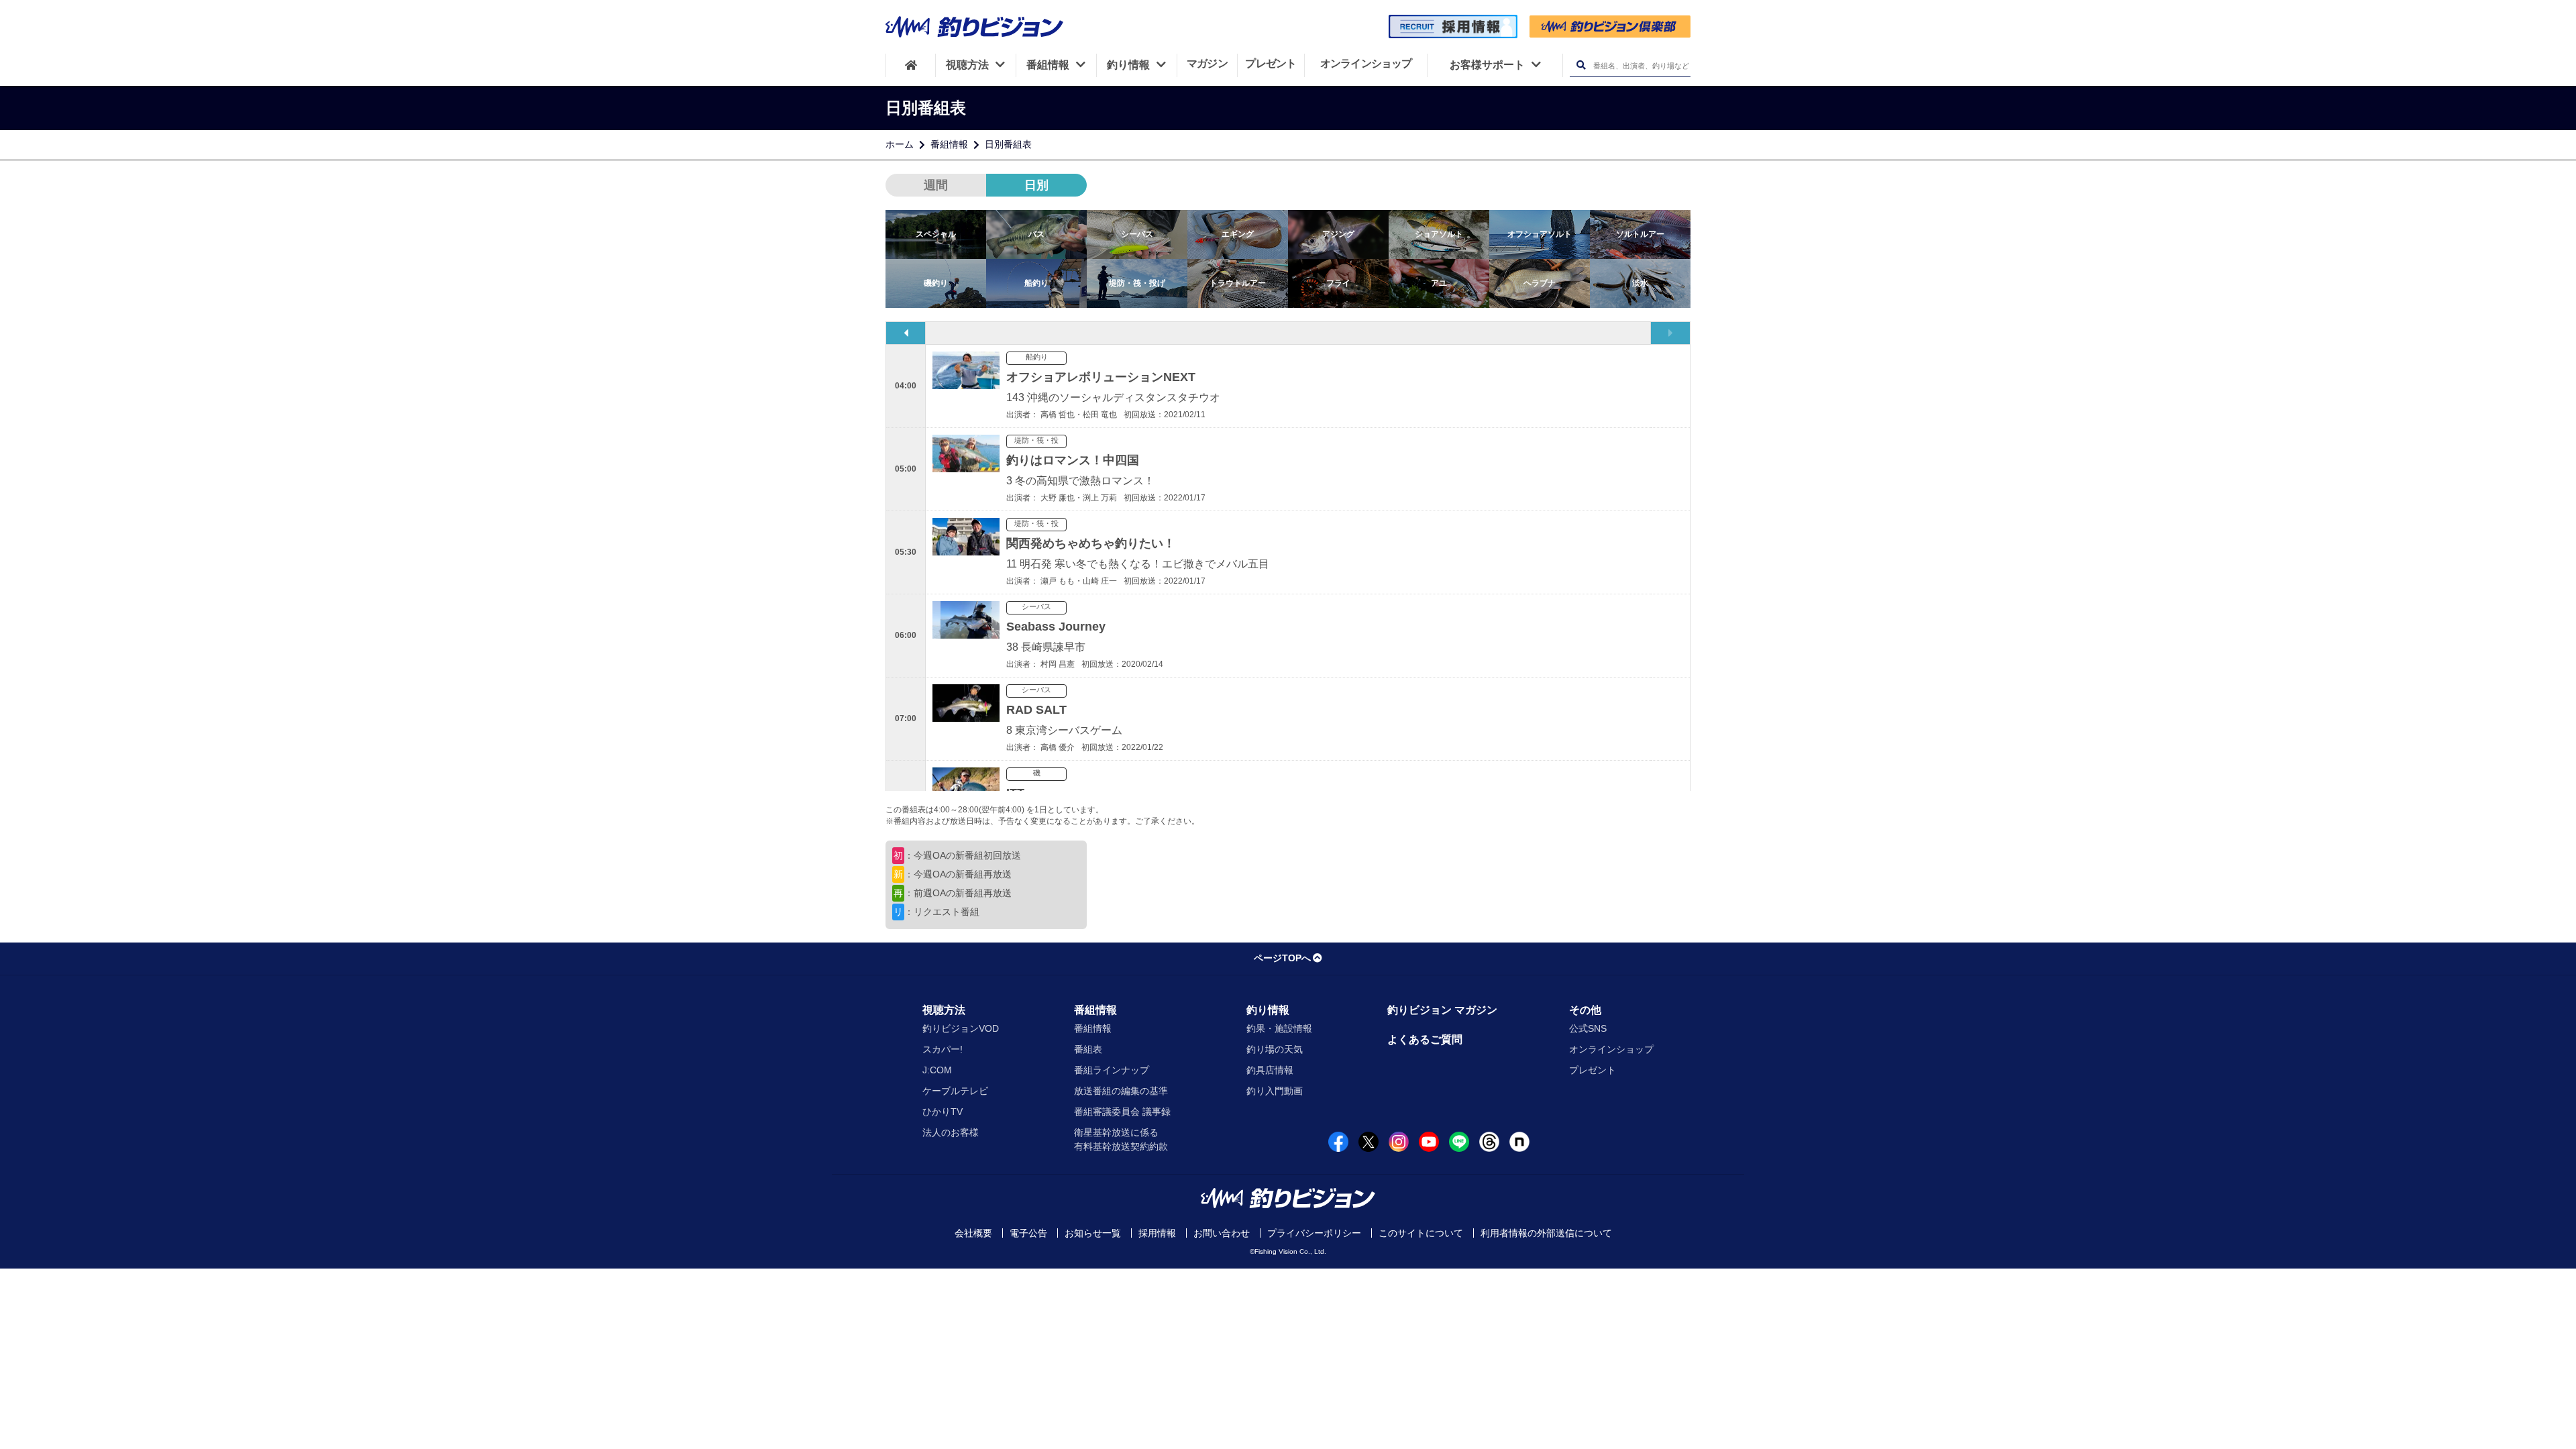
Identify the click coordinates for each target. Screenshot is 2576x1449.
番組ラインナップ (1112, 1070)
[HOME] (911, 65)
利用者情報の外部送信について (1546, 1233)
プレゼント (1593, 1070)
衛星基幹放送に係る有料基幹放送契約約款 (1121, 1139)
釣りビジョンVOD (961, 1028)
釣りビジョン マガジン (1442, 1010)
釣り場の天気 (1275, 1049)
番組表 (1088, 1049)
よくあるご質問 (1425, 1039)
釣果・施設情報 (1279, 1028)
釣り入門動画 (1275, 1091)
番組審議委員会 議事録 (1122, 1112)
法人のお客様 (951, 1132)
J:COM (937, 1070)
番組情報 (949, 144)
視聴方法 (944, 1010)
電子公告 (1028, 1233)
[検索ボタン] (1581, 65)
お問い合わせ (1222, 1233)
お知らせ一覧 (1093, 1233)
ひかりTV (943, 1112)
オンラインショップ (1611, 1049)
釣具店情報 (1270, 1070)
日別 (1036, 185)
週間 (936, 185)
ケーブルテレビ (955, 1091)
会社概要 (973, 1233)
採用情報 (1157, 1233)
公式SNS (1588, 1028)
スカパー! (943, 1049)
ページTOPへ (1282, 958)
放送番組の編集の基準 (1121, 1091)
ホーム (900, 144)
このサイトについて (1421, 1233)
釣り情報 (1268, 1010)
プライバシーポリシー (1314, 1233)
